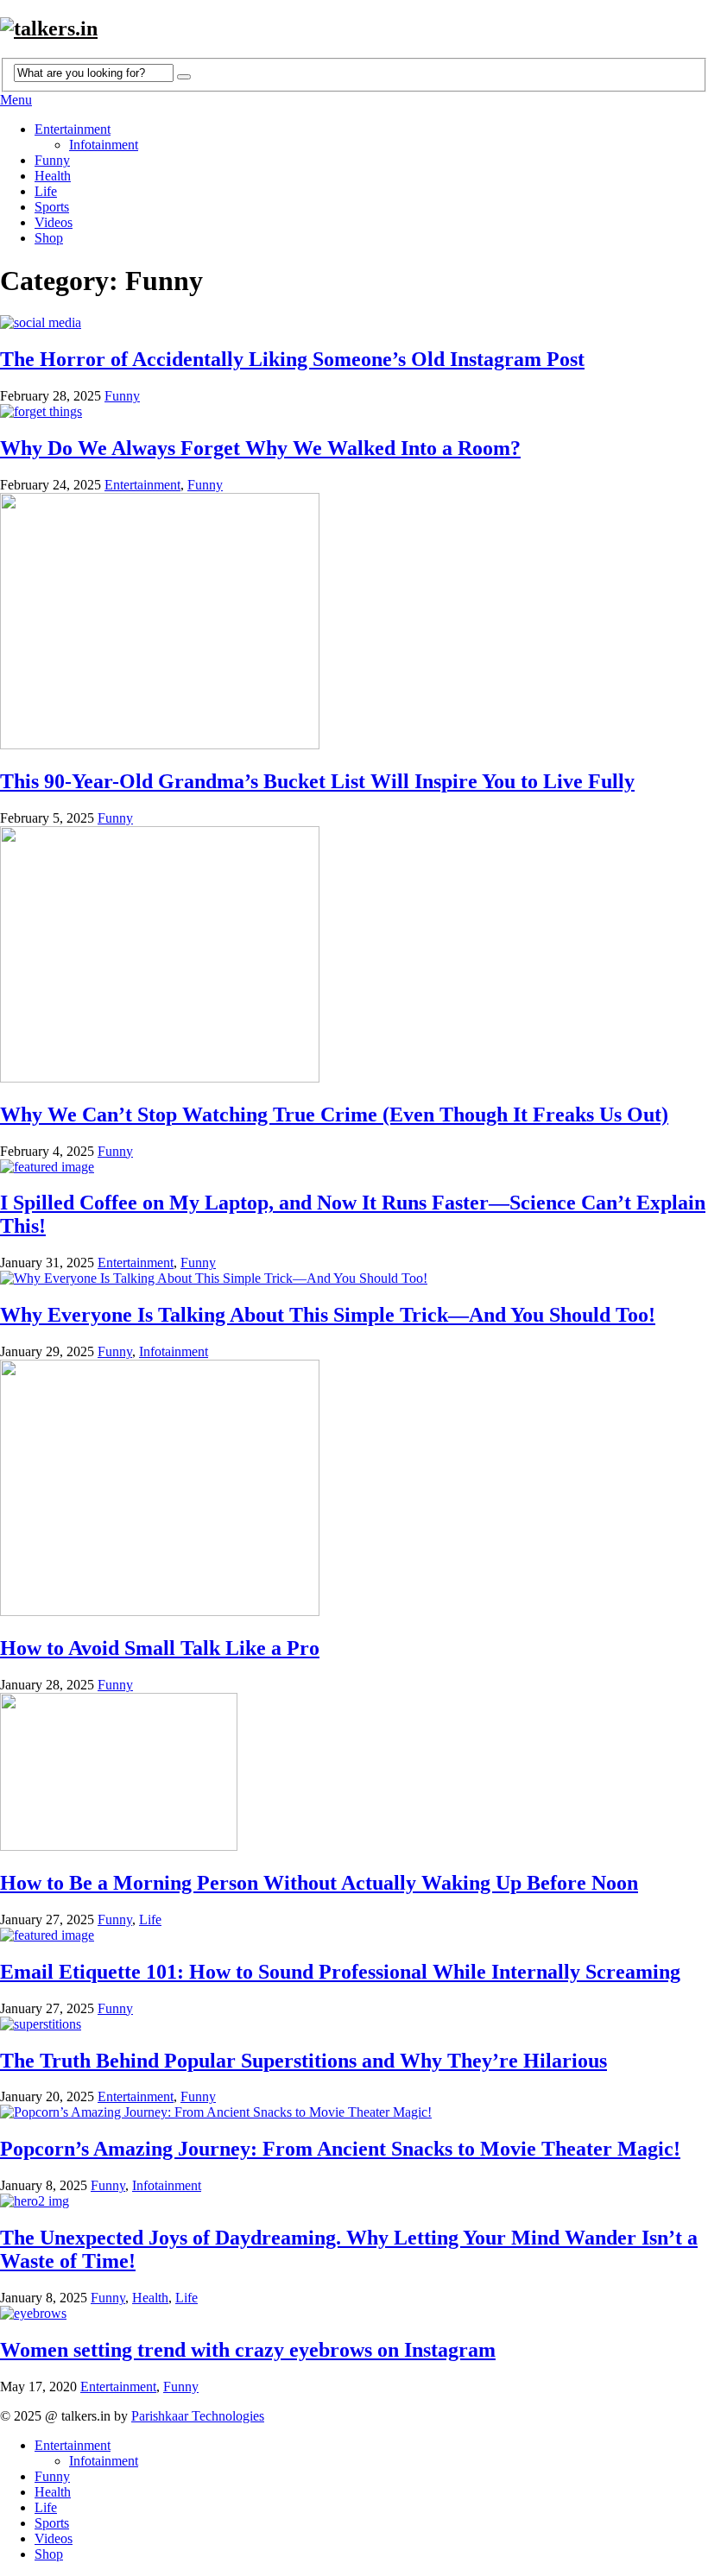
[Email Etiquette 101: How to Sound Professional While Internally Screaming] (354, 1935)
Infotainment (104, 145)
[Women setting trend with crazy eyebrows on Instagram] (354, 2314)
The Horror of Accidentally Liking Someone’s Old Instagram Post (292, 359)
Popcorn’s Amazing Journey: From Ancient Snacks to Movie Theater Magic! (340, 2149)
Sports (52, 207)
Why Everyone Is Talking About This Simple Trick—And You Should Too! (328, 1315)
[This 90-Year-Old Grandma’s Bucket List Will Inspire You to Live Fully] (354, 623)
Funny (52, 160)
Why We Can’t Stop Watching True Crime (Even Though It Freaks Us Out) (334, 1114)
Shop (49, 238)
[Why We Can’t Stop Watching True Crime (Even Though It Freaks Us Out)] (354, 956)
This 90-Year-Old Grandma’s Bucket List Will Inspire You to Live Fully (317, 781)
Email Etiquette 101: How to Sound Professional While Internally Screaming (340, 1972)
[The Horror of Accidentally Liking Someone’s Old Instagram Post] (354, 323)
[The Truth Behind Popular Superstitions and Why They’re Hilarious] (354, 2024)
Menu (16, 100)
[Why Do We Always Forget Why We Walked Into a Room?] (354, 412)
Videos (54, 222)
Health (53, 176)
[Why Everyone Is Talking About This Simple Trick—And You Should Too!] (354, 1279)
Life (46, 191)
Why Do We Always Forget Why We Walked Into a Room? (260, 448)
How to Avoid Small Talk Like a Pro (160, 1648)
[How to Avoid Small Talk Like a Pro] (354, 1490)
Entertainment (73, 129)
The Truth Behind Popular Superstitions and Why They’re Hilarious (303, 2061)
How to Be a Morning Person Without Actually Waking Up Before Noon (319, 1883)
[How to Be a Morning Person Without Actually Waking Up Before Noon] (354, 1774)
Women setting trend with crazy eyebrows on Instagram (248, 2350)
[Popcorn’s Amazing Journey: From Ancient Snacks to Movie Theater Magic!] (354, 2112)
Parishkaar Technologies (198, 2416)
